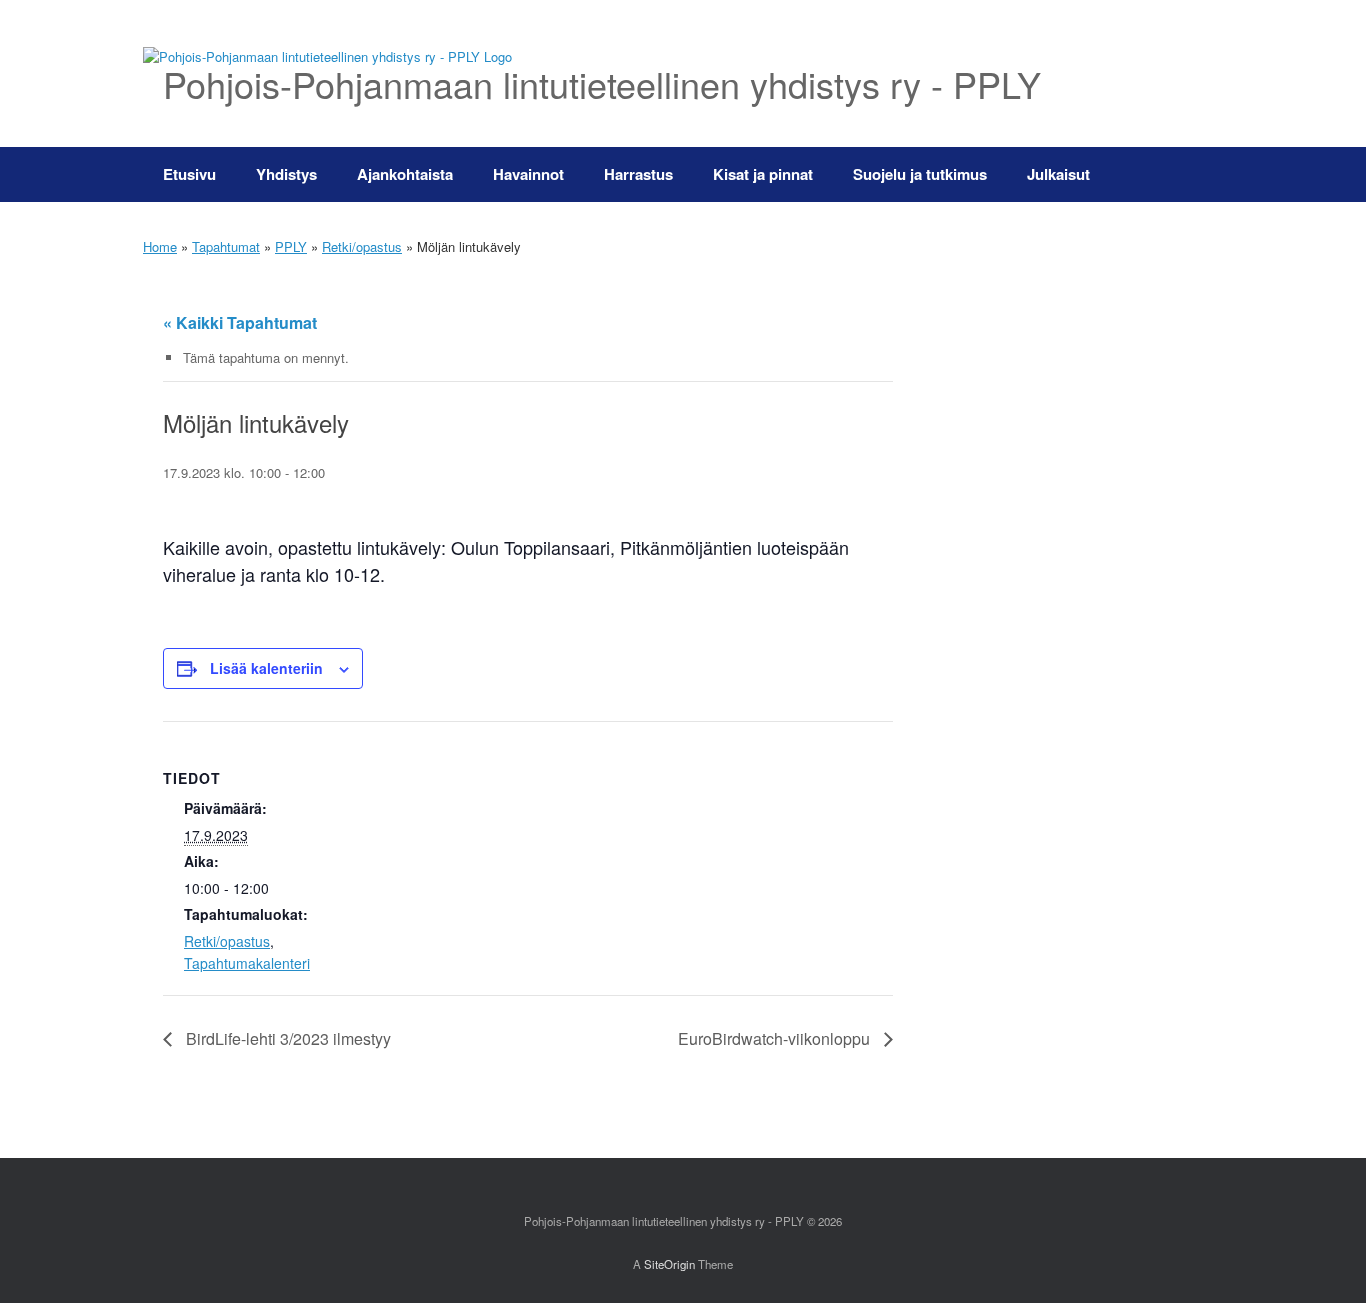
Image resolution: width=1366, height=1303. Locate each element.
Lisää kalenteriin (266, 668)
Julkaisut (1058, 174)
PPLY (291, 246)
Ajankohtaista (405, 174)
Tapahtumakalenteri (247, 963)
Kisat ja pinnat (763, 174)
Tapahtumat (226, 246)
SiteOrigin (669, 1264)
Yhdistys (286, 174)
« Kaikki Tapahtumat (240, 322)
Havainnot (528, 174)
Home (160, 246)
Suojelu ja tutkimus (920, 174)
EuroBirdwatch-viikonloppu (776, 1038)
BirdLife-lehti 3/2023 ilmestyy (286, 1038)
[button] (1193, 174)
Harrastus (638, 174)
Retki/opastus (362, 246)
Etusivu (189, 174)
